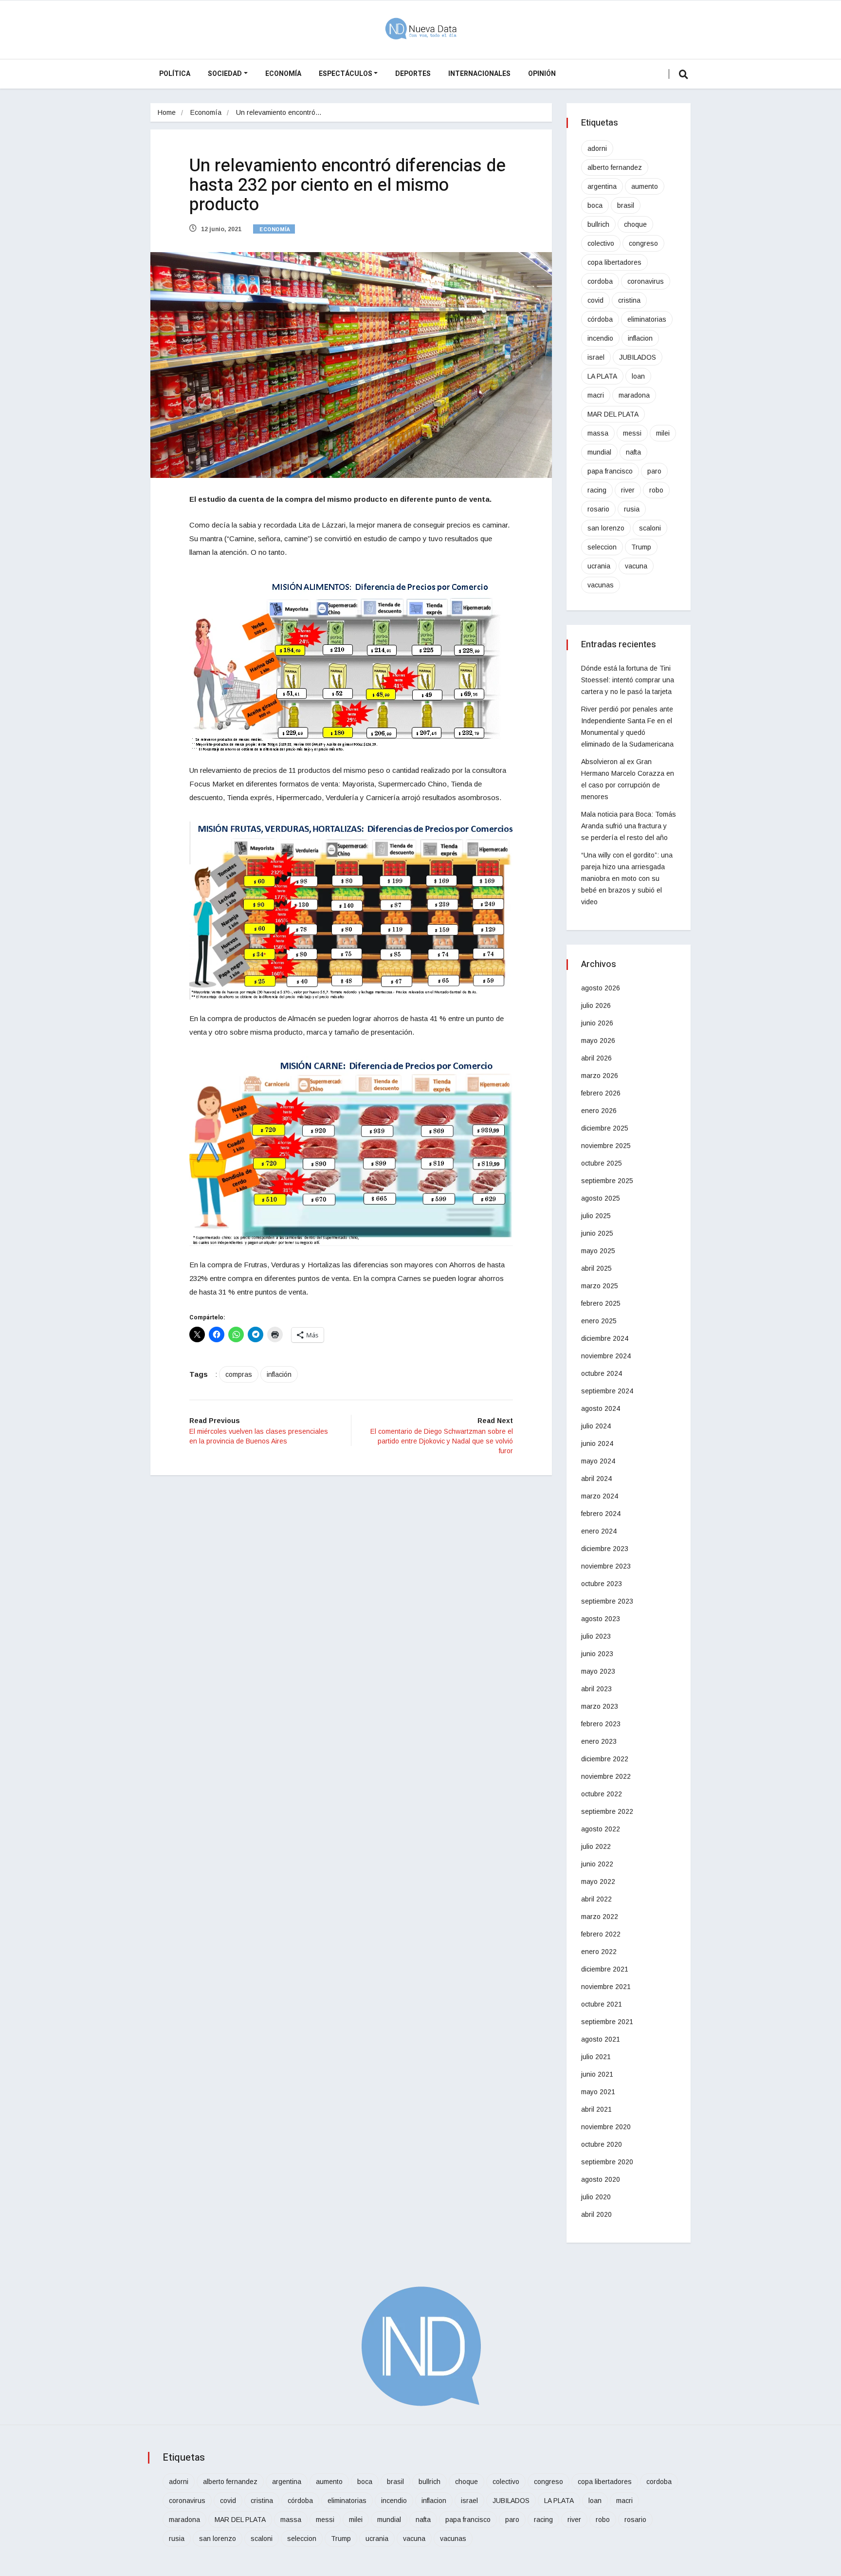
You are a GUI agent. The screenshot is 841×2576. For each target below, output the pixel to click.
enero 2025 (599, 1321)
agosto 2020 (601, 2179)
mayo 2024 (598, 1461)
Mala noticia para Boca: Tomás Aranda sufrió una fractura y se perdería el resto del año (629, 826)
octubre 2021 (602, 2004)
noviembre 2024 (606, 1356)
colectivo (601, 243)
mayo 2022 (598, 1882)
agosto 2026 (601, 988)
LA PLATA (602, 376)
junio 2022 (597, 1864)
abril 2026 (596, 1058)
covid (595, 300)
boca (595, 205)
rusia (632, 509)
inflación (279, 1374)
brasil (626, 205)
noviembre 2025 (606, 1146)
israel (596, 357)
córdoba (600, 319)
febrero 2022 (601, 1934)
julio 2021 (596, 2057)
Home (167, 112)
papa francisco (610, 471)
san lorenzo (606, 528)
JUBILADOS (638, 357)
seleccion (602, 547)
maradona (634, 395)
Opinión (542, 74)
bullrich (598, 224)
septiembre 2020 (607, 2162)
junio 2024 (597, 1443)
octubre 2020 (602, 2144)
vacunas (601, 585)
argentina (602, 186)
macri (596, 395)
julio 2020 (596, 2197)
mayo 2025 (598, 1251)
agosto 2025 (601, 1198)
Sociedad (225, 74)
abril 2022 (596, 1899)
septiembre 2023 (607, 1601)
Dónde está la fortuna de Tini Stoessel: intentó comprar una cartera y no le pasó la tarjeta (628, 680)
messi (632, 433)
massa (598, 433)
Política (175, 74)
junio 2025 (597, 1233)
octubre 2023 (602, 1584)
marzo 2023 (600, 1706)
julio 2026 (596, 1005)
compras (239, 1374)
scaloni (650, 528)
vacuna (636, 566)
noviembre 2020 (606, 2127)
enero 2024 (599, 1531)
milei (663, 433)
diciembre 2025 (605, 1128)
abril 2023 (596, 1689)
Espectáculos (346, 74)
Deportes (413, 74)
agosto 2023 (601, 1619)
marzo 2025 (600, 1286)
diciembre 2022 (605, 1759)
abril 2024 (596, 1479)
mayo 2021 (598, 2092)
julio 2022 (596, 1846)
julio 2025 (596, 1216)
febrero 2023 (601, 1724)
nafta (633, 452)
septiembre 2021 (607, 2022)
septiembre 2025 (607, 1181)
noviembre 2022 (606, 1776)
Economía (283, 74)
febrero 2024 (601, 1514)
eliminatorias (647, 319)
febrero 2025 (601, 1303)
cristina (629, 300)
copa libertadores (614, 262)
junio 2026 (597, 1023)
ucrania (599, 566)
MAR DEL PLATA (613, 414)
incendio (600, 338)
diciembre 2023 (605, 1549)
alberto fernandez (615, 167)
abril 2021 (596, 2109)
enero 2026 (599, 1111)
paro (654, 471)
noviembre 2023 (606, 1566)
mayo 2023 (598, 1671)
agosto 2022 (601, 1829)
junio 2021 (597, 2074)
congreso (643, 243)
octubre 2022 (602, 1794)
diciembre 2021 (605, 1969)
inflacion (640, 338)
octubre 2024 (602, 1373)
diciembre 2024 (605, 1338)
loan (638, 376)
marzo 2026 (600, 1076)
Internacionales (479, 74)
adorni (597, 148)
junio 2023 (597, 1654)
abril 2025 (596, 1268)
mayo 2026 (598, 1041)
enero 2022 (599, 1952)
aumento (645, 186)
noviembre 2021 (606, 1987)
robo (656, 490)
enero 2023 (599, 1741)
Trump (641, 547)
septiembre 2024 (607, 1391)
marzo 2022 (600, 1917)
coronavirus (646, 281)
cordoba (600, 281)
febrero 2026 (601, 1093)
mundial (599, 452)
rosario (598, 509)
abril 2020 (596, 2214)
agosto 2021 (601, 2039)
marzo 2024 (600, 1496)
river (628, 490)
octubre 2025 (602, 1163)
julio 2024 (596, 1426)
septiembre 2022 (607, 1811)
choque (635, 224)
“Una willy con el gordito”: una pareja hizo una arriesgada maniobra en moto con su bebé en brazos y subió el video (627, 878)
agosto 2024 (601, 1408)
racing (597, 490)
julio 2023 (596, 1636)
